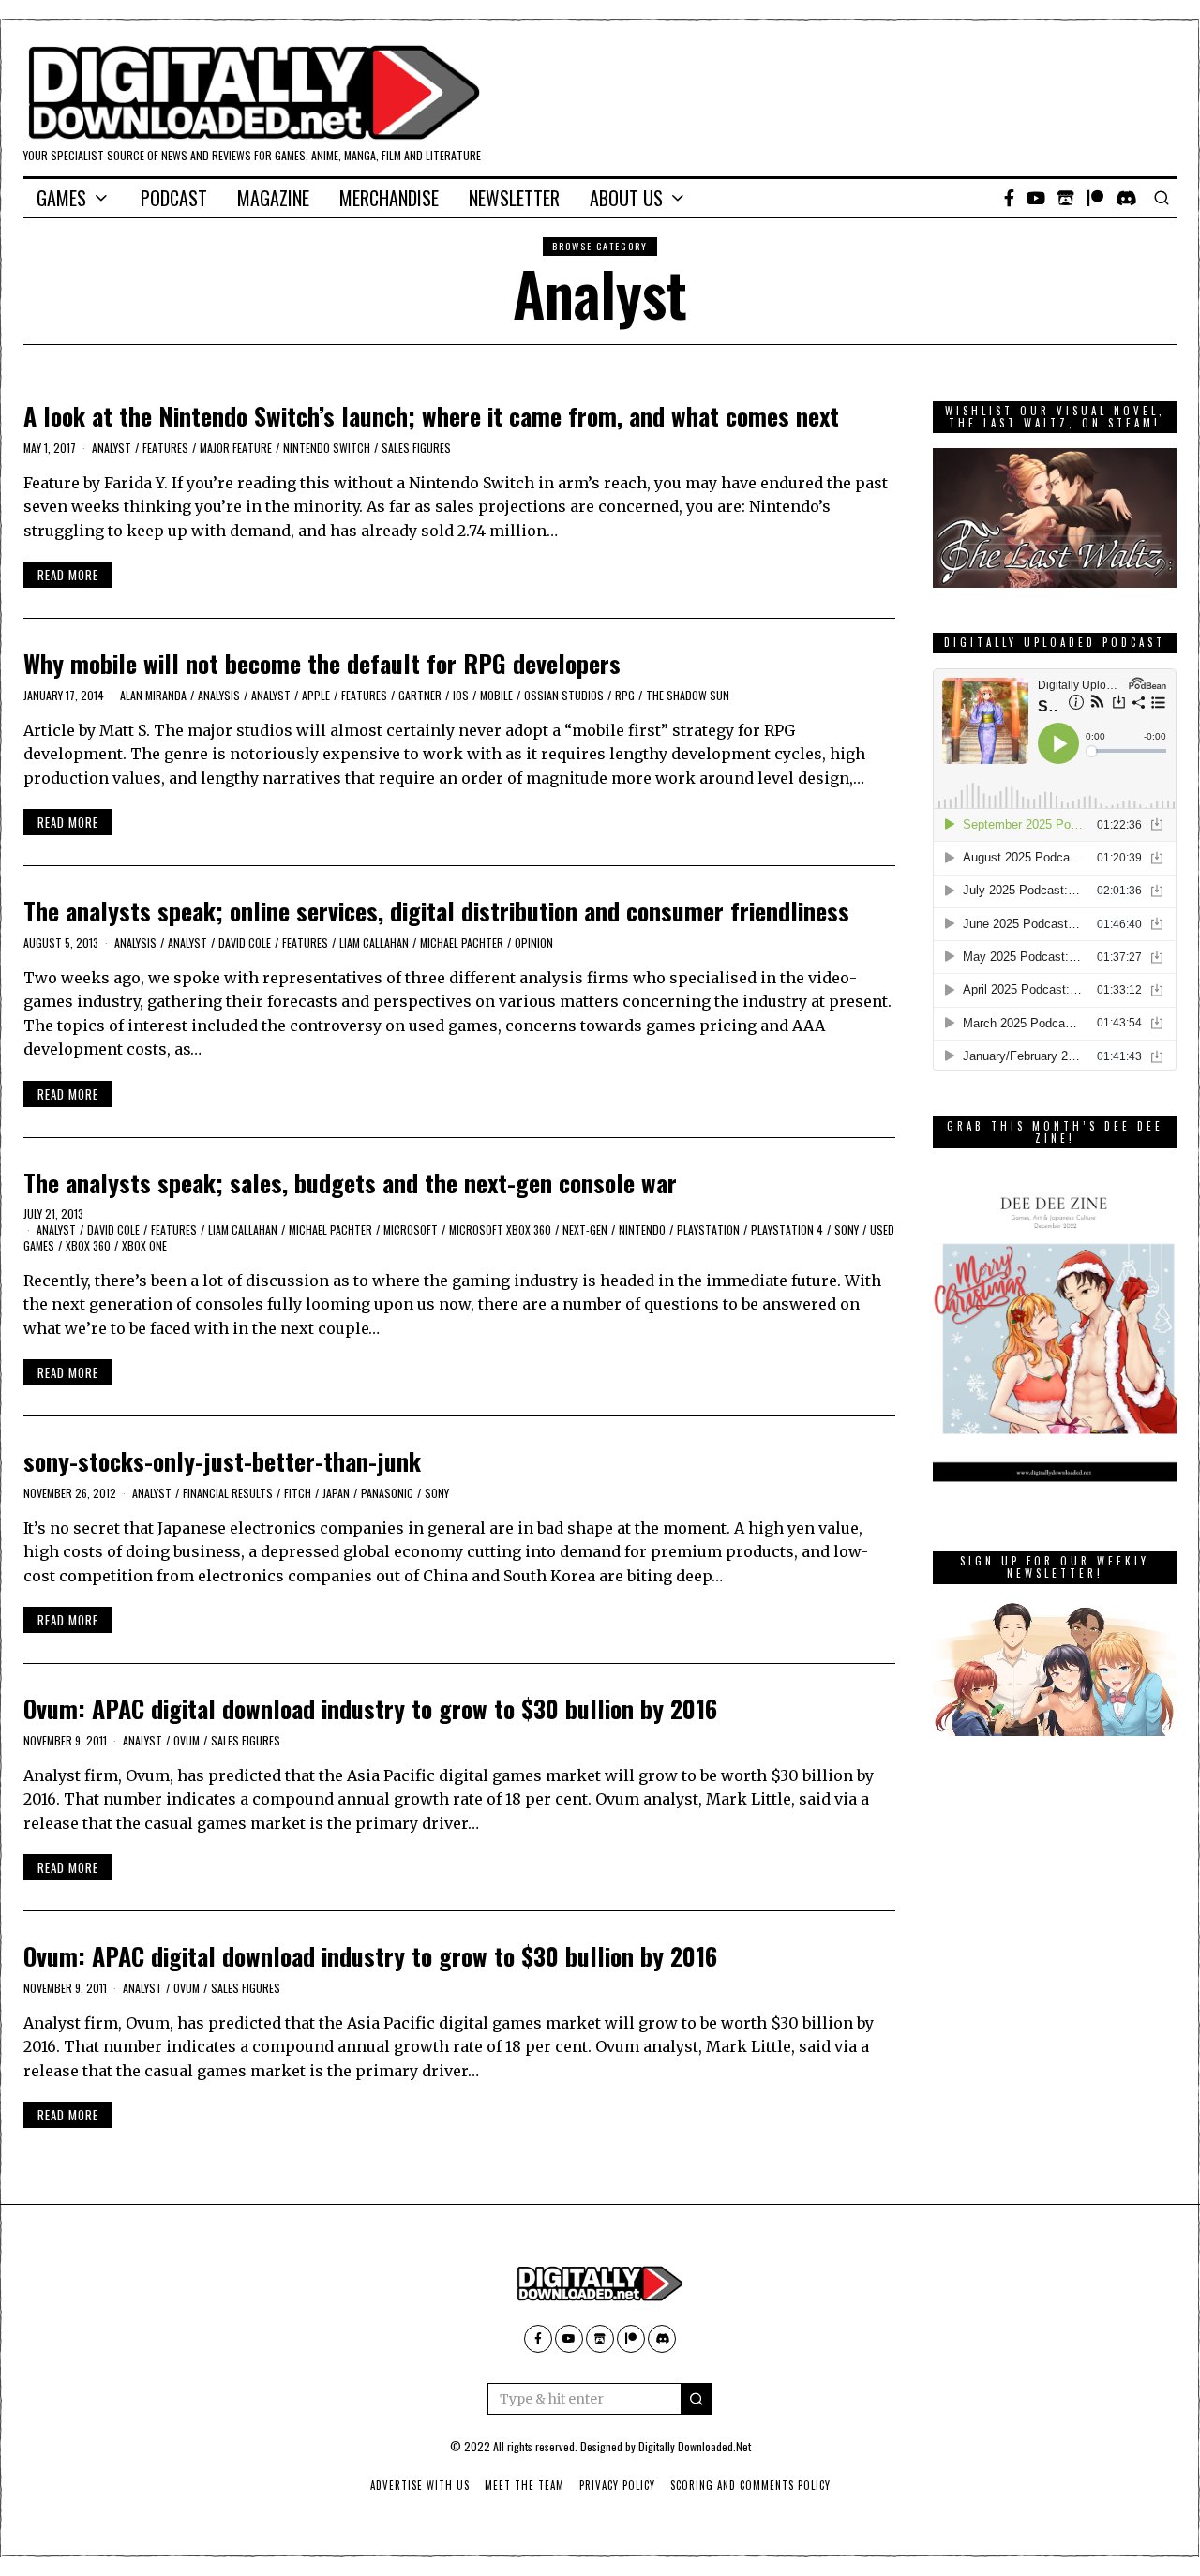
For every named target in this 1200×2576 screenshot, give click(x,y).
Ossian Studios (564, 695)
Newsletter (514, 198)
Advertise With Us (420, 2485)
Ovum (187, 1740)
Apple (316, 695)
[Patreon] (1095, 198)
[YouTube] (1036, 198)
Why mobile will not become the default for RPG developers (322, 663)
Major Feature (236, 448)
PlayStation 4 (787, 1229)
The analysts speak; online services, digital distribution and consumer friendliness (436, 911)
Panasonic (387, 1493)
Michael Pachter (462, 943)
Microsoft (411, 1229)
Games (61, 198)
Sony (847, 1229)
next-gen (585, 1229)
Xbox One (144, 1245)
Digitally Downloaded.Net (695, 2446)
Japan (336, 1493)
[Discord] (1126, 198)
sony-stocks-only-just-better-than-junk (222, 1461)
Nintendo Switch (327, 448)
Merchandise (389, 198)
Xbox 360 (88, 1245)
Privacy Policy (617, 2485)
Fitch (298, 1493)
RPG (625, 695)
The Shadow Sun (688, 695)
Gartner (420, 695)
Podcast (174, 198)
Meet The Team (525, 2485)
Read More (68, 575)
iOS (461, 695)
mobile (496, 695)
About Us (626, 198)
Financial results (228, 1493)
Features (165, 448)
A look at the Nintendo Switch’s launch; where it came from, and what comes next (431, 416)
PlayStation (708, 1229)
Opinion (534, 943)
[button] (697, 2399)
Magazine (273, 198)
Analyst (112, 448)
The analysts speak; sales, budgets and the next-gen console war (350, 1183)
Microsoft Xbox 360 (500, 1229)
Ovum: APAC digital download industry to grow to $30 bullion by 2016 (370, 1708)
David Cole (245, 943)
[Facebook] (1009, 198)
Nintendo (642, 1229)
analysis (219, 695)
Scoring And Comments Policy (750, 2485)
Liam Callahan (374, 943)
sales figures (416, 448)
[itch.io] (1066, 198)
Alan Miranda (153, 695)
